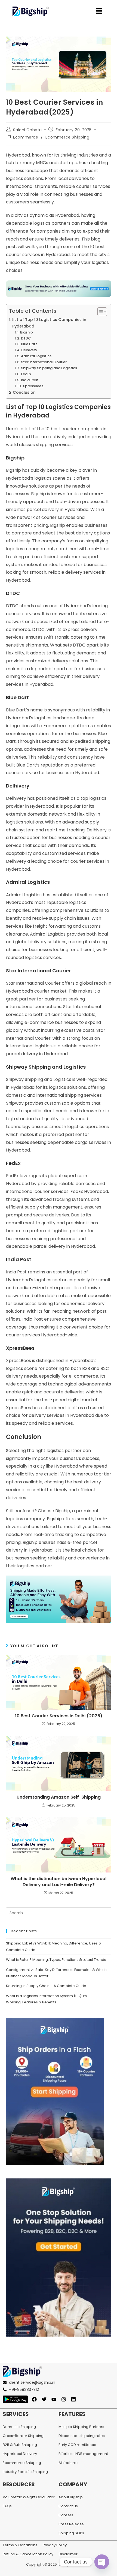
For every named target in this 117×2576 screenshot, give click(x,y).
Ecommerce (26, 137)
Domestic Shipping (19, 2427)
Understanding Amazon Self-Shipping (59, 1797)
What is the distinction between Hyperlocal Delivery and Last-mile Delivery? (59, 1882)
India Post (30, 380)
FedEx (26, 374)
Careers (66, 2515)
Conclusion (24, 392)
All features (68, 2463)
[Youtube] (54, 2399)
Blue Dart (29, 344)
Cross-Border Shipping (23, 2436)
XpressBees (33, 386)
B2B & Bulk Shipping (20, 2445)
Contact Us (68, 2506)
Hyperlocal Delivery (20, 2454)
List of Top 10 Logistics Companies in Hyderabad (49, 323)
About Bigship (71, 2497)
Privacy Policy (55, 2545)
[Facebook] (34, 2399)
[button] (99, 11)
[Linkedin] (73, 2399)
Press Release (71, 2524)
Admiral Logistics (36, 356)
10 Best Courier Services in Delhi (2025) (59, 1716)
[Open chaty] (102, 2562)
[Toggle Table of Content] (99, 312)
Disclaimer (68, 2554)
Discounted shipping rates (82, 2436)
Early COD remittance (77, 2445)
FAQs (7, 2506)
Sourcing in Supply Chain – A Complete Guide (47, 1986)
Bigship (27, 332)
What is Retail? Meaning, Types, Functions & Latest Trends (56, 1960)
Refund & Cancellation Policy (28, 2554)
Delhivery (29, 350)
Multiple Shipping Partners (81, 2427)
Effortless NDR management (83, 2454)
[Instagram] (64, 2399)
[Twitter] (44, 2399)
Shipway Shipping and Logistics (49, 368)
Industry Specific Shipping (25, 2472)
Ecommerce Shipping (67, 137)
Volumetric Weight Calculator (29, 2497)
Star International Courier (44, 362)
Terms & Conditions (20, 2545)
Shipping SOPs (71, 2533)
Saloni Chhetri (27, 130)
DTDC (26, 338)
